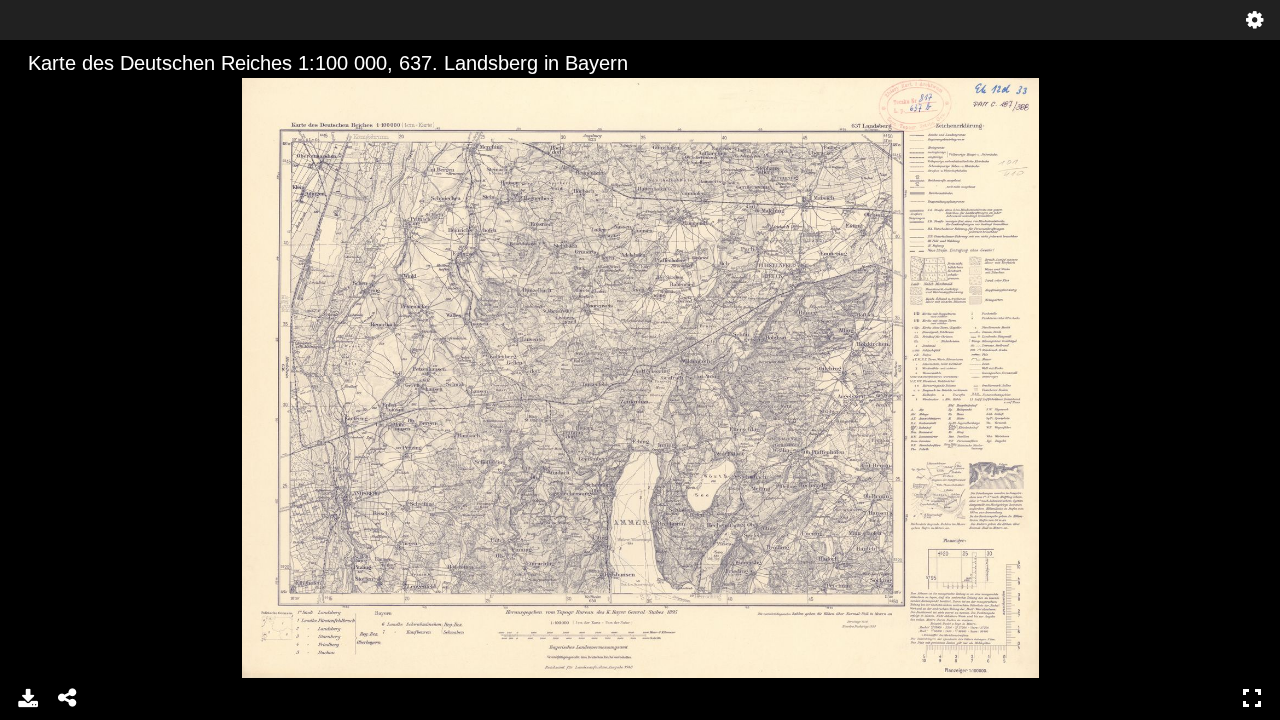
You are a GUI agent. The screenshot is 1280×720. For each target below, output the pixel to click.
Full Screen (1252, 698)
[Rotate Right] (101, 95)
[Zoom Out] (67, 95)
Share (68, 698)
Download (28, 698)
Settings (1255, 20)
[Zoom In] (33, 95)
